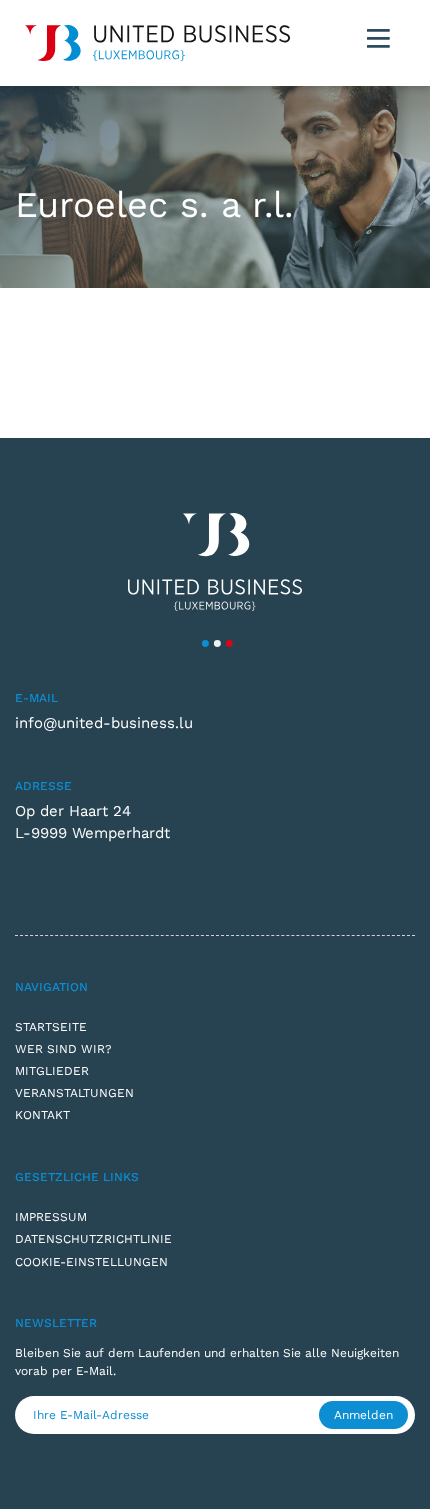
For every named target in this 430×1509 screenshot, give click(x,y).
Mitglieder (52, 1071)
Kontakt (42, 1115)
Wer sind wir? (63, 1049)
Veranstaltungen (74, 1093)
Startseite (51, 1027)
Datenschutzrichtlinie (93, 1239)
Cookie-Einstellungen (91, 1262)
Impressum (51, 1217)
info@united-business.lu (104, 723)
